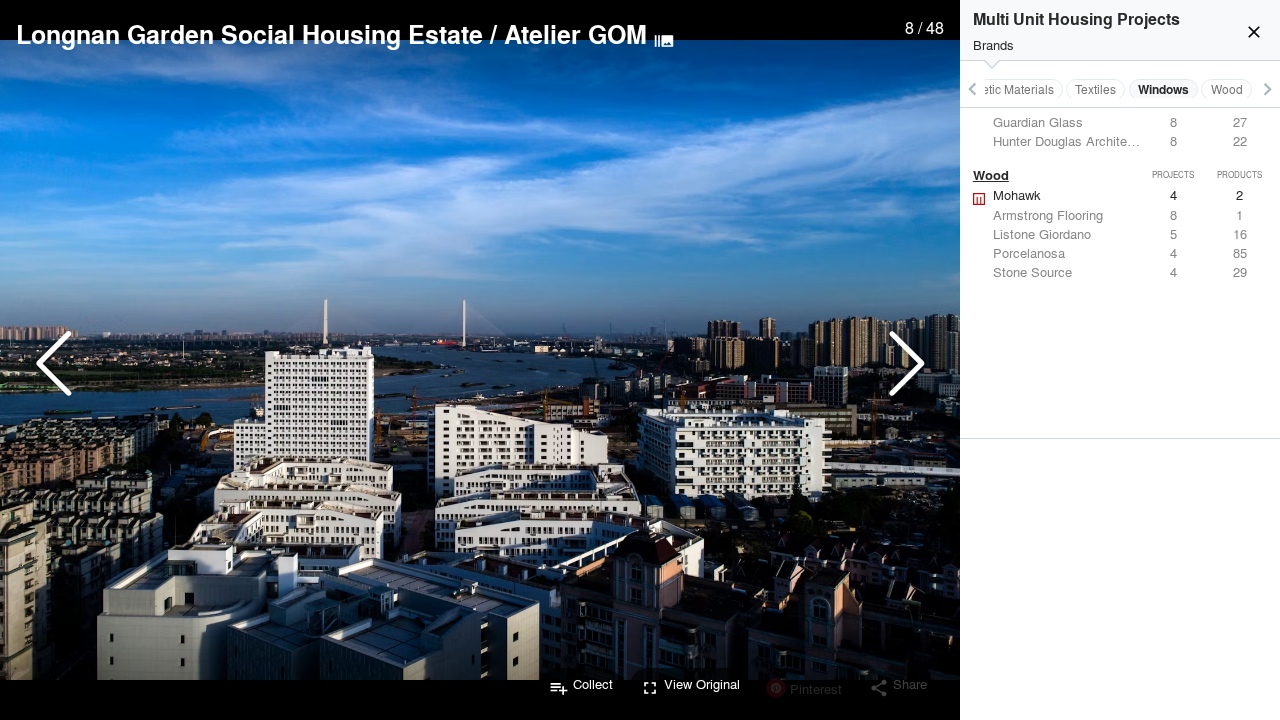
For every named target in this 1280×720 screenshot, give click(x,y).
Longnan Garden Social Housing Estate (249, 34)
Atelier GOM (575, 34)
